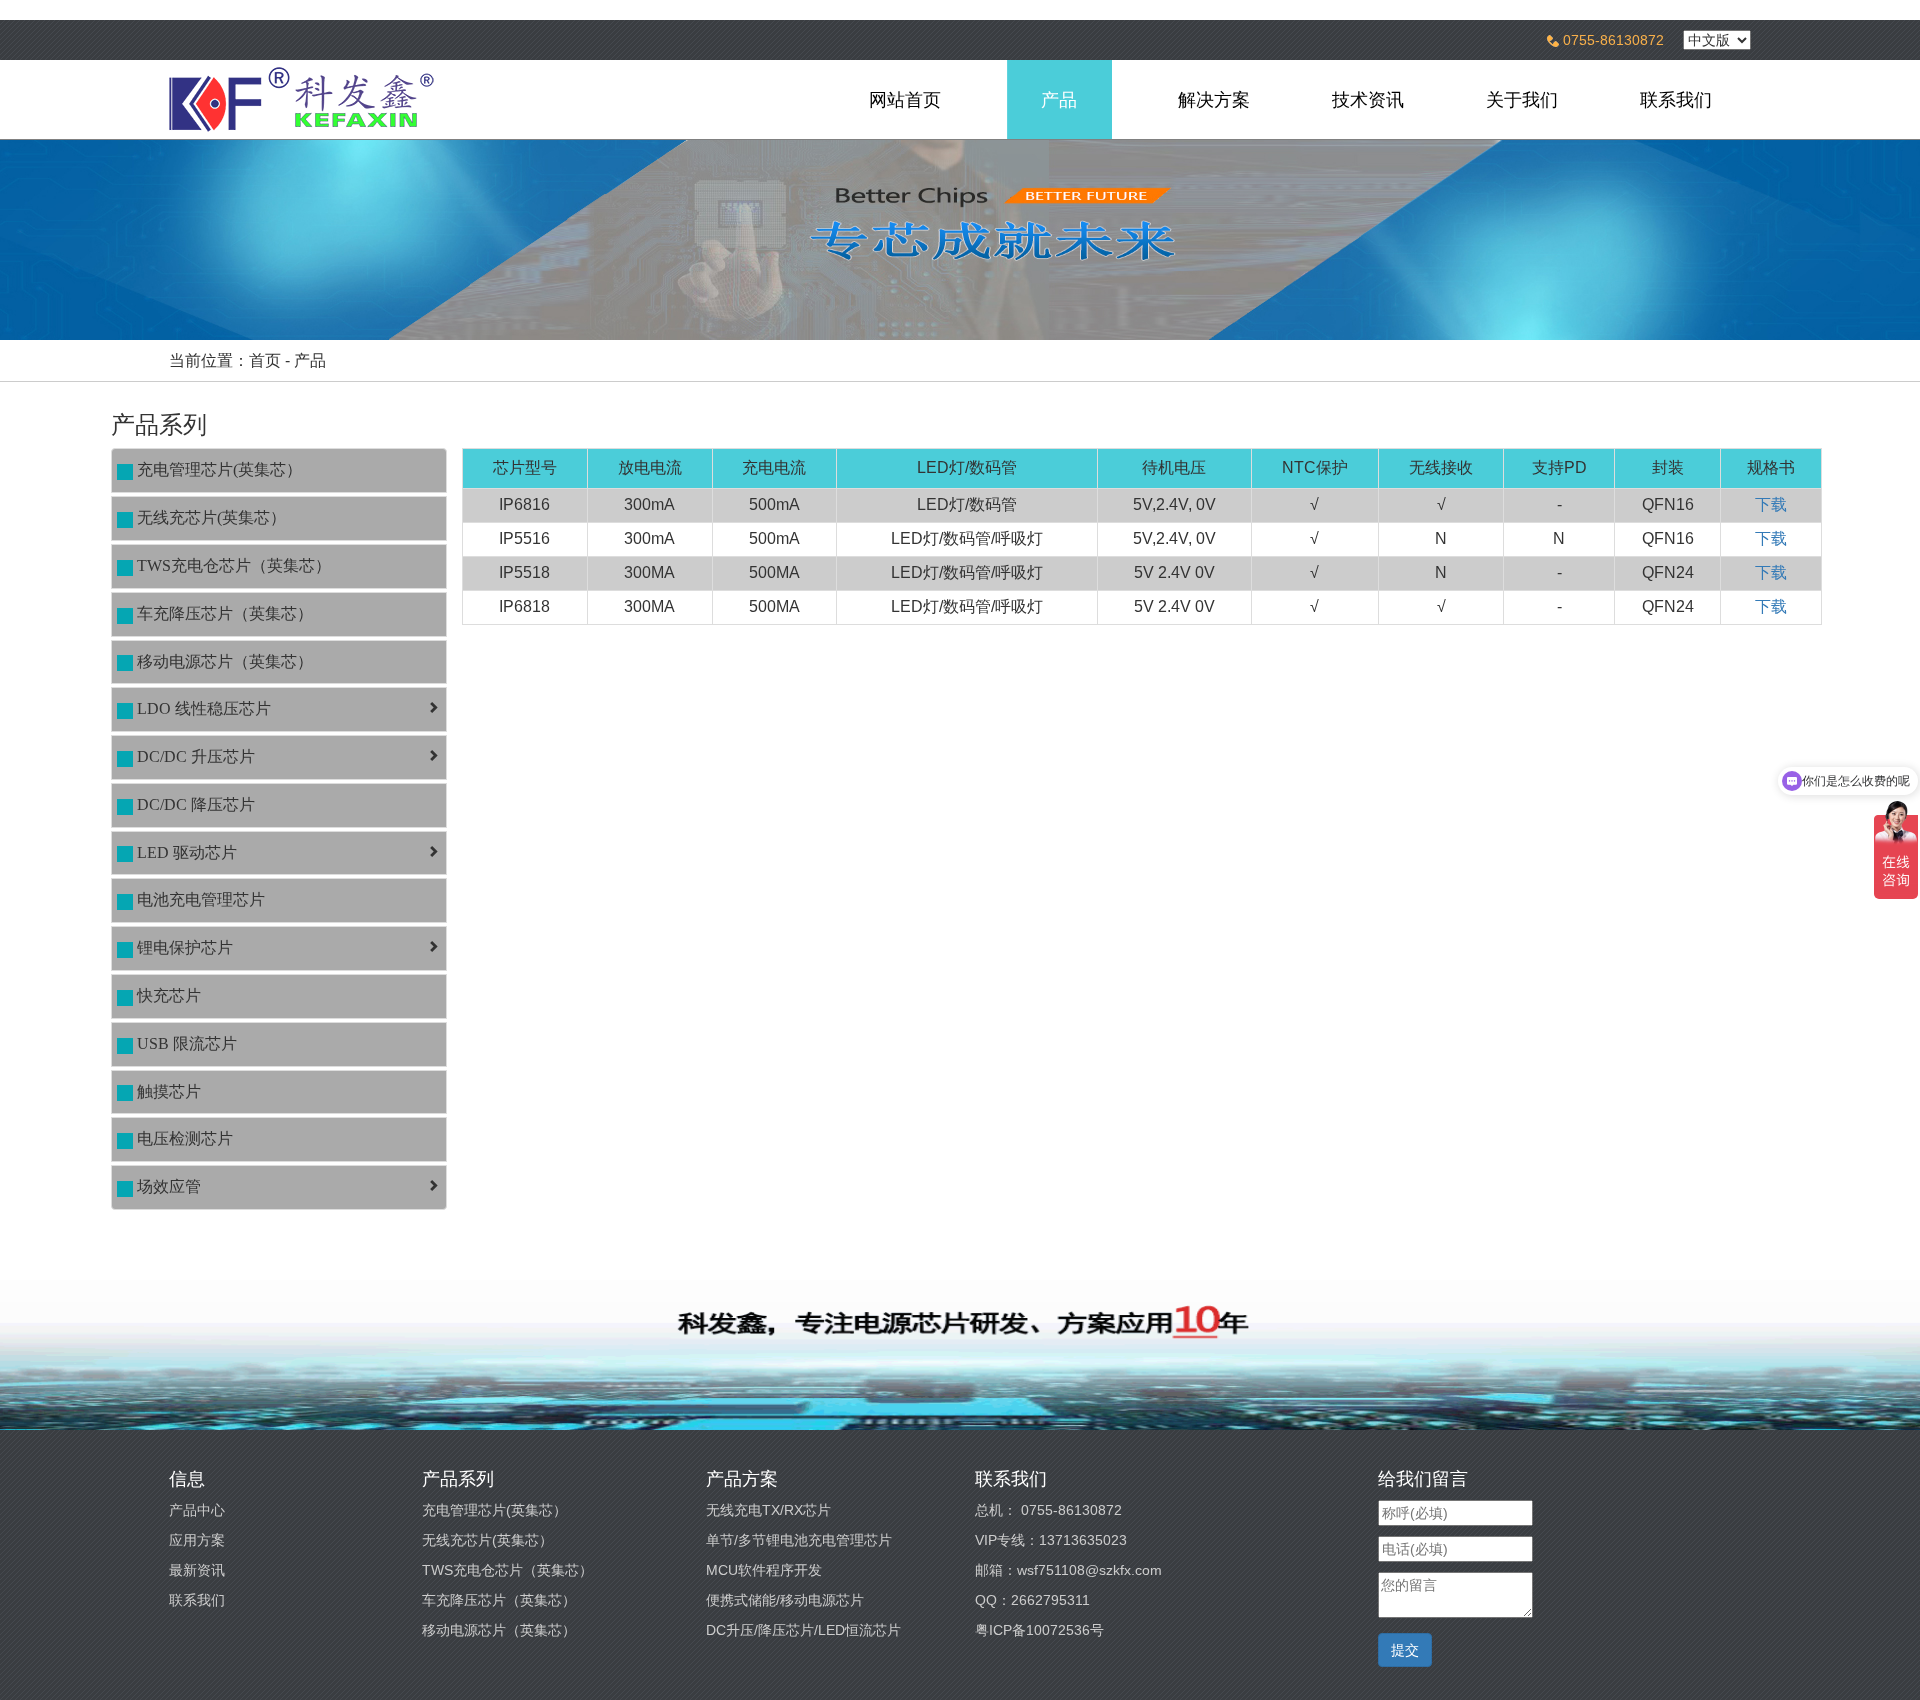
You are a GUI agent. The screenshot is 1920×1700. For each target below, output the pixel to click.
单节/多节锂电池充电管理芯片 (799, 1540)
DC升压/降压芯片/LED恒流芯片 (803, 1630)
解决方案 (1214, 100)
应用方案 (197, 1540)
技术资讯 (1368, 100)
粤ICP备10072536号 (1039, 1630)
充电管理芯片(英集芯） (494, 1510)
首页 (265, 360)
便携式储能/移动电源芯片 (785, 1600)
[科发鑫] (367, 99)
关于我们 (1522, 100)
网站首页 (905, 100)
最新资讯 (197, 1570)
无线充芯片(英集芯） (487, 1540)
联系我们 (1676, 100)
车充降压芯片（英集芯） (499, 1600)
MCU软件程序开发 (764, 1570)
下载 (1771, 504)
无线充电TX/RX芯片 (768, 1510)
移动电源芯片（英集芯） (499, 1630)
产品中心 (197, 1510)
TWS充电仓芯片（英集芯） (507, 1570)
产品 (1059, 100)
